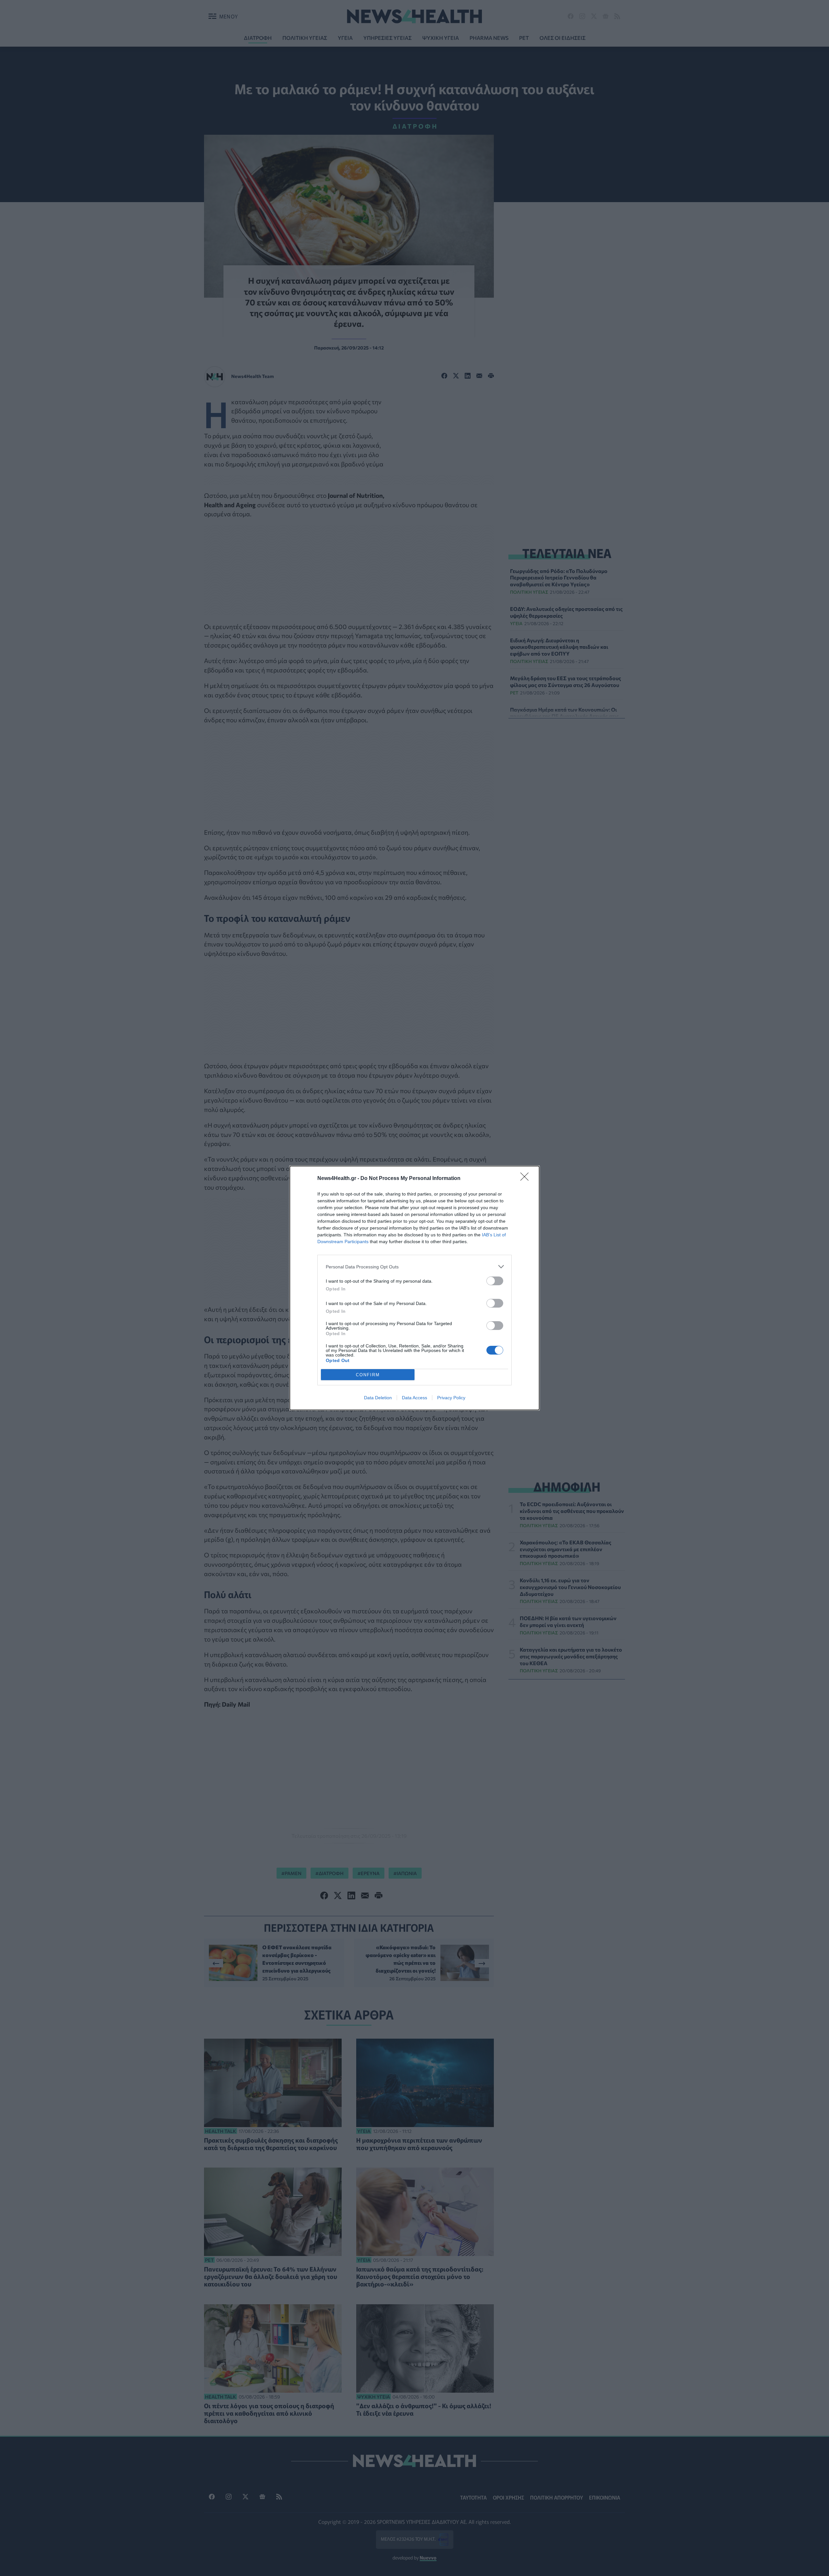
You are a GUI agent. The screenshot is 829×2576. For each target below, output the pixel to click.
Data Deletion (378, 1398)
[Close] (527, 1179)
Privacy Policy (451, 1398)
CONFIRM (368, 1375)
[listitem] (414, 1267)
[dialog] (414, 1288)
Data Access (414, 1398)
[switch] (495, 1281)
